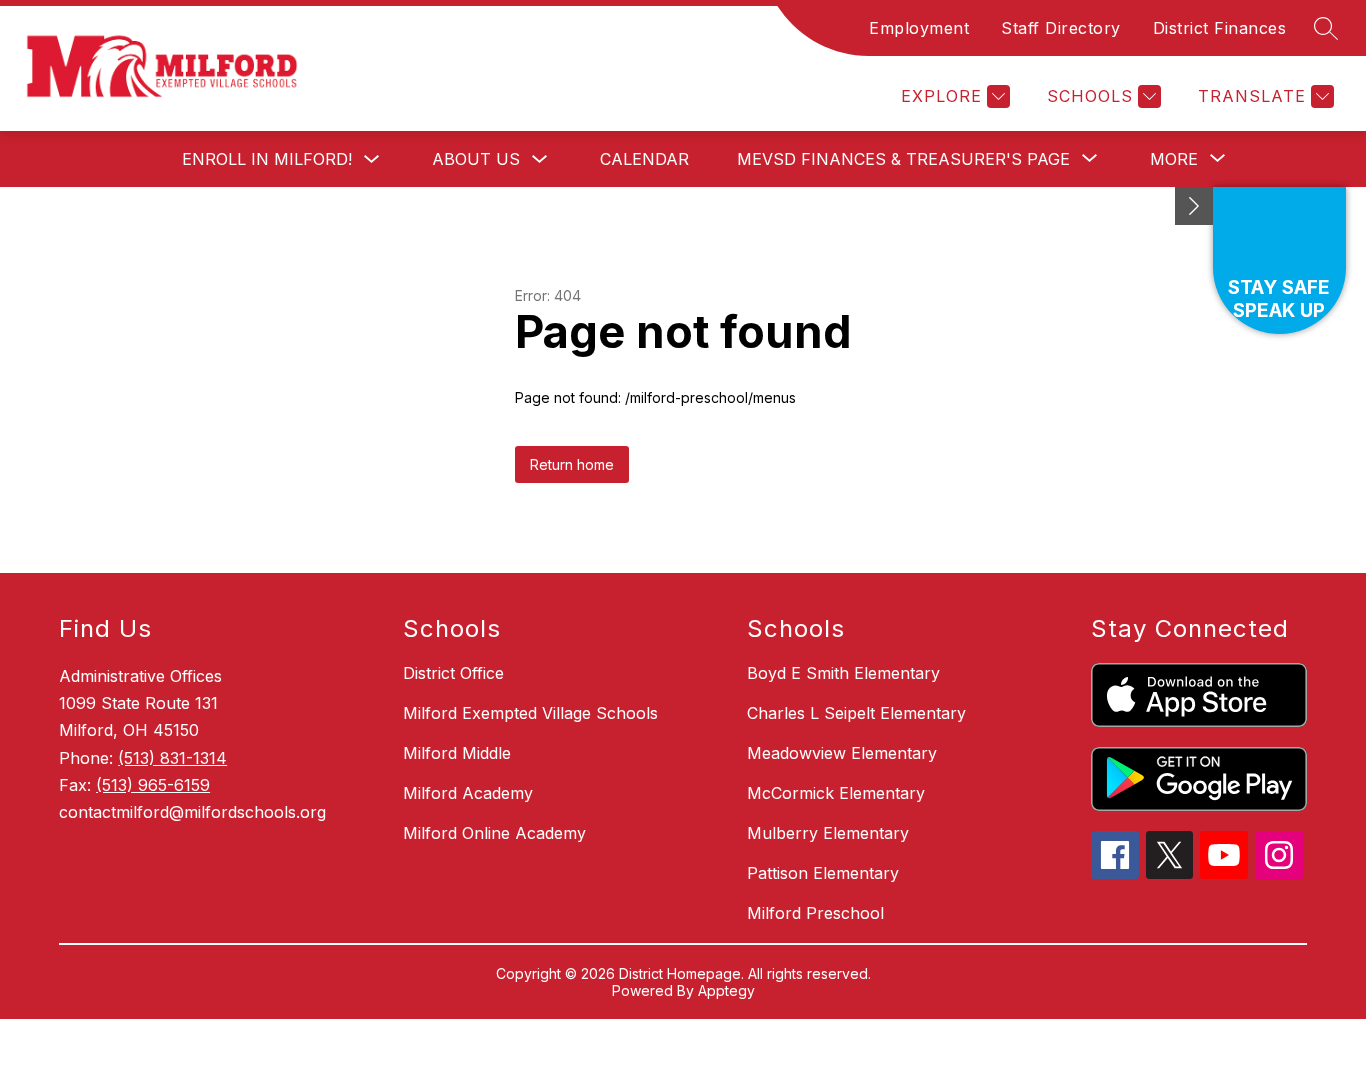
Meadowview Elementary (842, 753)
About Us (476, 159)
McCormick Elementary (836, 793)
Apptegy (726, 990)
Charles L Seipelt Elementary (856, 713)
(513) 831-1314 (172, 758)
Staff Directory (1061, 28)
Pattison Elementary (823, 873)
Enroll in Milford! (267, 159)
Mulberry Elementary (828, 833)
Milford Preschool (815, 913)
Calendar (644, 159)
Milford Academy (468, 793)
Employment (919, 28)
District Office (453, 673)
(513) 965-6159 (153, 785)
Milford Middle (457, 753)
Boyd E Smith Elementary (843, 673)
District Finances (1220, 28)
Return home (572, 464)
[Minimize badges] (1194, 206)
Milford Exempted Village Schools (530, 713)
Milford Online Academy (494, 833)
